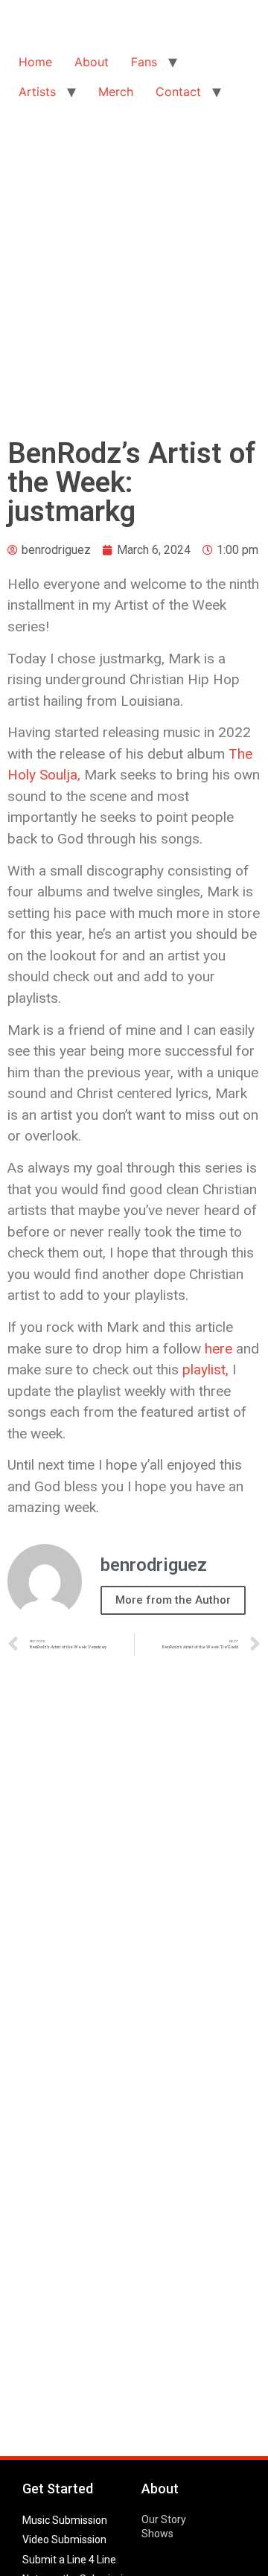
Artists (37, 92)
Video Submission (64, 2540)
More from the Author (173, 1600)
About (92, 62)
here (218, 1349)
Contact (178, 92)
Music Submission (65, 2520)
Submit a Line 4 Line (69, 2560)
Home (35, 62)
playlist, (205, 1370)
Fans (144, 62)
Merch (116, 92)
